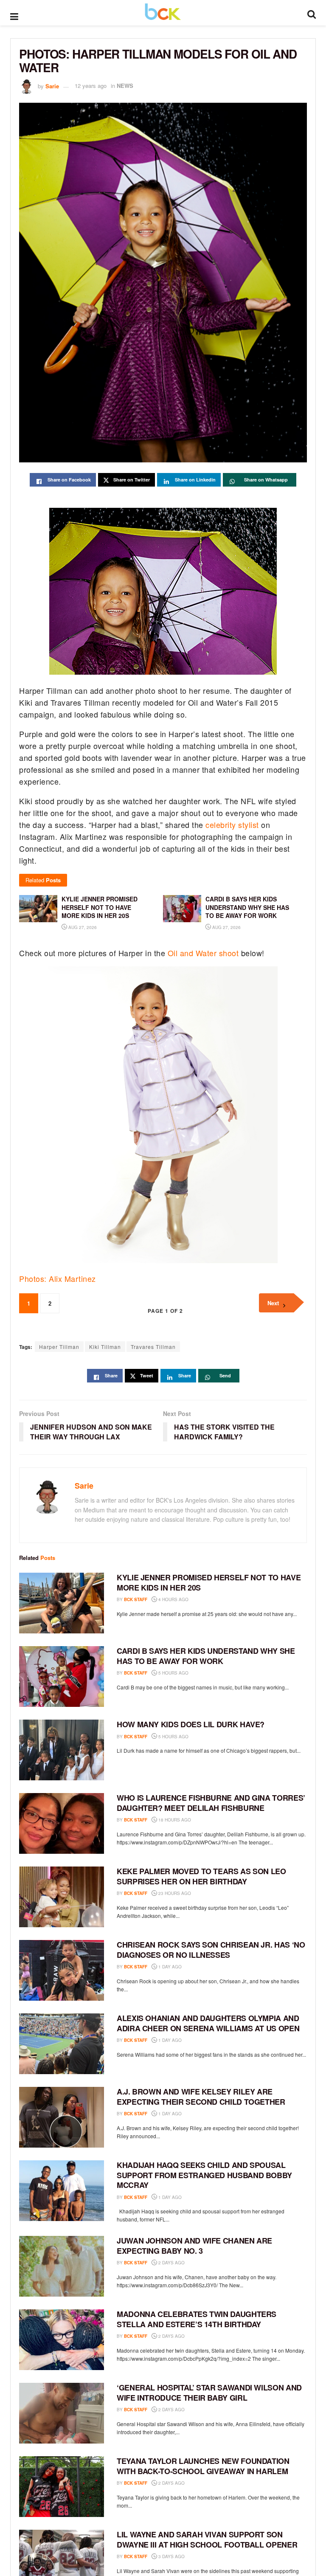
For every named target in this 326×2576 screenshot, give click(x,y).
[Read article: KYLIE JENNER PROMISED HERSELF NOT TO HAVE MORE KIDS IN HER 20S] (62, 1603)
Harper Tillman (59, 1347)
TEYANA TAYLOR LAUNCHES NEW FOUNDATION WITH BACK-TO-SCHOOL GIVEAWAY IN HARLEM (203, 2466)
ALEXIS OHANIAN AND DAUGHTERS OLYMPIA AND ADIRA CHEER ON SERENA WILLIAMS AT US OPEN (208, 2023)
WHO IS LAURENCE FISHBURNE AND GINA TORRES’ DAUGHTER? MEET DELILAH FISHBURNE (211, 1803)
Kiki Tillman (105, 1347)
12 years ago (91, 86)
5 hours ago (173, 1673)
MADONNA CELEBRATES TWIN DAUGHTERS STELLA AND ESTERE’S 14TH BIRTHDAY (197, 2319)
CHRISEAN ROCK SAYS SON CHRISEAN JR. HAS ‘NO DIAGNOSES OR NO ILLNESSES (211, 1950)
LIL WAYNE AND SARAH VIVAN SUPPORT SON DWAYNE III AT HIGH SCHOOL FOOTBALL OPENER (207, 2539)
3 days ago (171, 2556)
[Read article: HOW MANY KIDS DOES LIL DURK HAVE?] (62, 1750)
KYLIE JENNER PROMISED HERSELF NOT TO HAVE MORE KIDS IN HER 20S (209, 1582)
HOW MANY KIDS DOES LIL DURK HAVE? (191, 1724)
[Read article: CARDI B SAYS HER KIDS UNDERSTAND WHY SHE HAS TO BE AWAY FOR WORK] (62, 1677)
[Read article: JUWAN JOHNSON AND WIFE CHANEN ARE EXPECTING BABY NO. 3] (62, 2266)
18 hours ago (174, 1820)
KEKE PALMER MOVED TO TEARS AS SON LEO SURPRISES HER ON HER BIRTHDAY (201, 1876)
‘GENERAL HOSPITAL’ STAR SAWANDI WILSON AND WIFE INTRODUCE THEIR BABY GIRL (209, 2392)
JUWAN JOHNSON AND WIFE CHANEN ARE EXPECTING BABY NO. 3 (194, 2245)
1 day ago (169, 1967)
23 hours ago (174, 1893)
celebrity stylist (232, 825)
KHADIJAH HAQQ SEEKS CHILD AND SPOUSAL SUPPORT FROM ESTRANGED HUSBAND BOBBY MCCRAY (204, 2175)
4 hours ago (173, 1599)
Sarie (52, 86)
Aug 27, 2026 (82, 927)
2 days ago (171, 2263)
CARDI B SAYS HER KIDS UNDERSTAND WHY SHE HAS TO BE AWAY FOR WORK (206, 1656)
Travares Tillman (153, 1347)
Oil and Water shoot (203, 953)
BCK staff (136, 1599)
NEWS (125, 86)
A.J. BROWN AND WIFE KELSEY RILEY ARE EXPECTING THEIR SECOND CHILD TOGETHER (201, 2096)
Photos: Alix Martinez (58, 1278)
